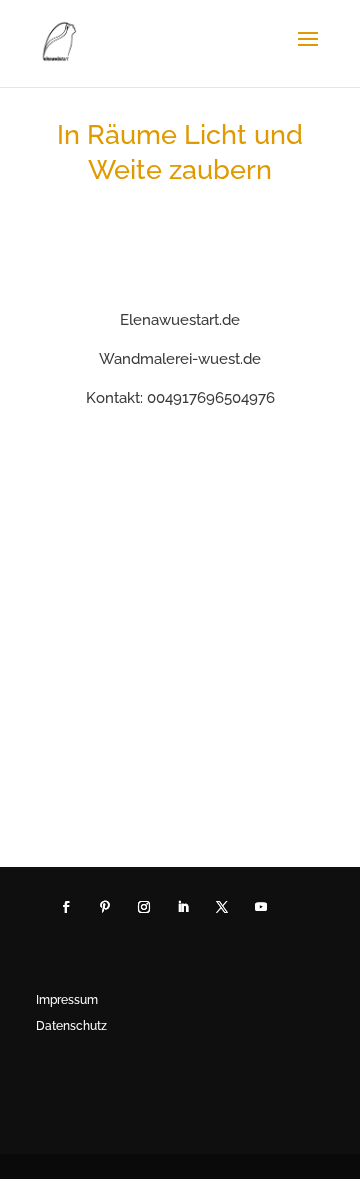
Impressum (67, 1000)
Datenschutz (71, 1026)
